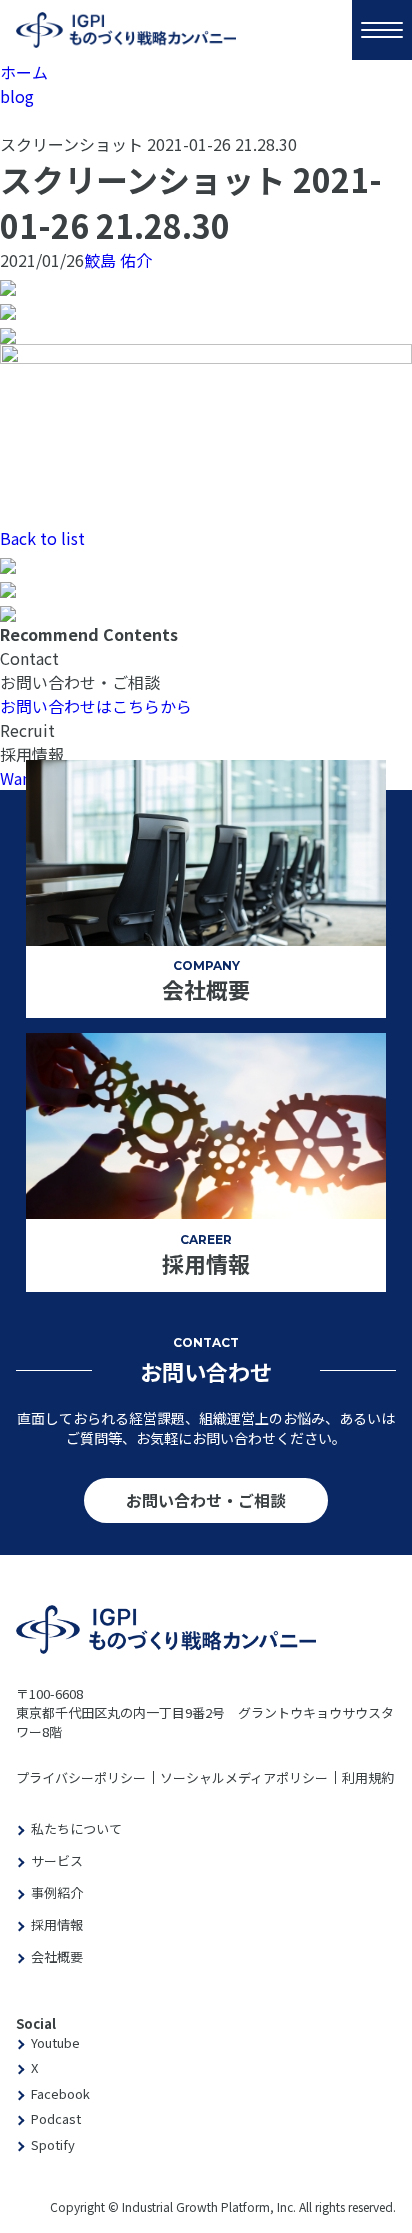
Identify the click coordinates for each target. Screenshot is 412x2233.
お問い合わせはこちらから (96, 706)
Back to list (42, 538)
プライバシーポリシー (81, 1777)
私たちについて (76, 1828)
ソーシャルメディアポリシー (244, 1777)
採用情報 (57, 1924)
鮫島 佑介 (118, 260)
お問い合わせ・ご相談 (206, 1500)
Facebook (60, 2093)
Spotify (53, 2144)
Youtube (55, 2042)
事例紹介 (57, 1892)
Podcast (56, 2118)
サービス (57, 1860)
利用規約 (368, 1777)
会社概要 (57, 1956)
